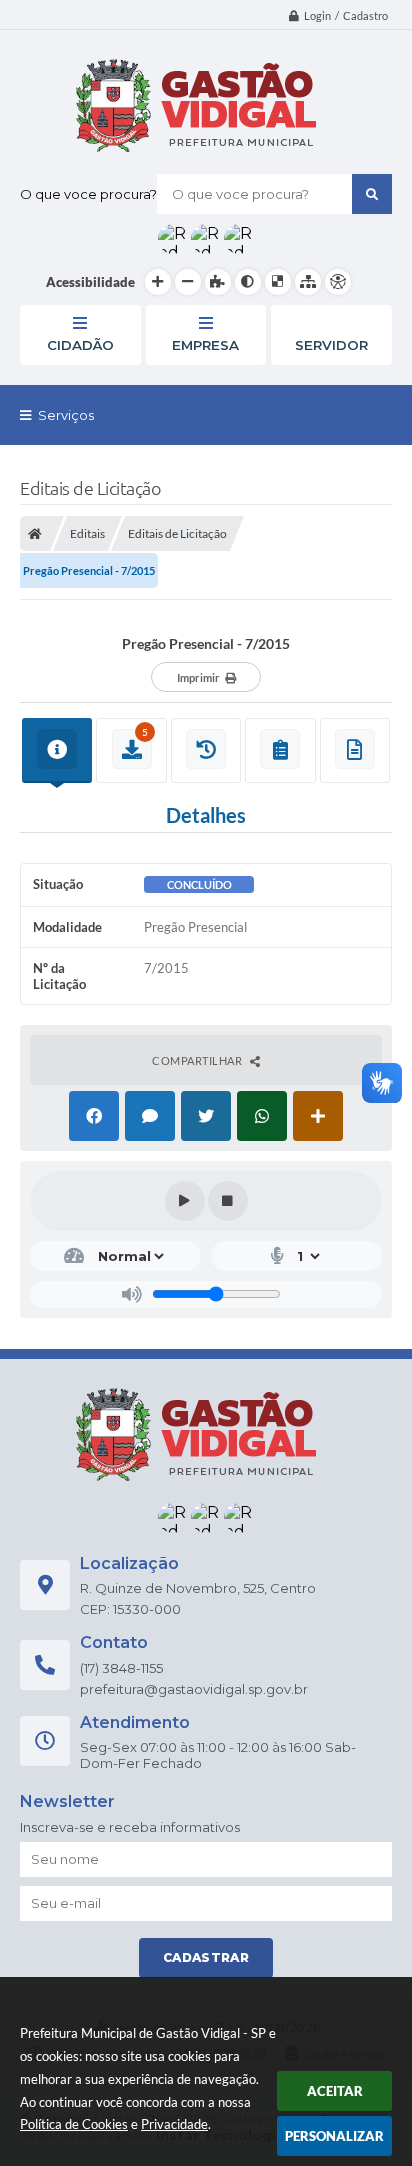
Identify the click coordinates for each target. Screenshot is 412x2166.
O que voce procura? (88, 194)
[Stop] (228, 1201)
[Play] (185, 1201)
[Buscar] (372, 194)
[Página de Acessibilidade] (338, 282)
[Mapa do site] (308, 282)
